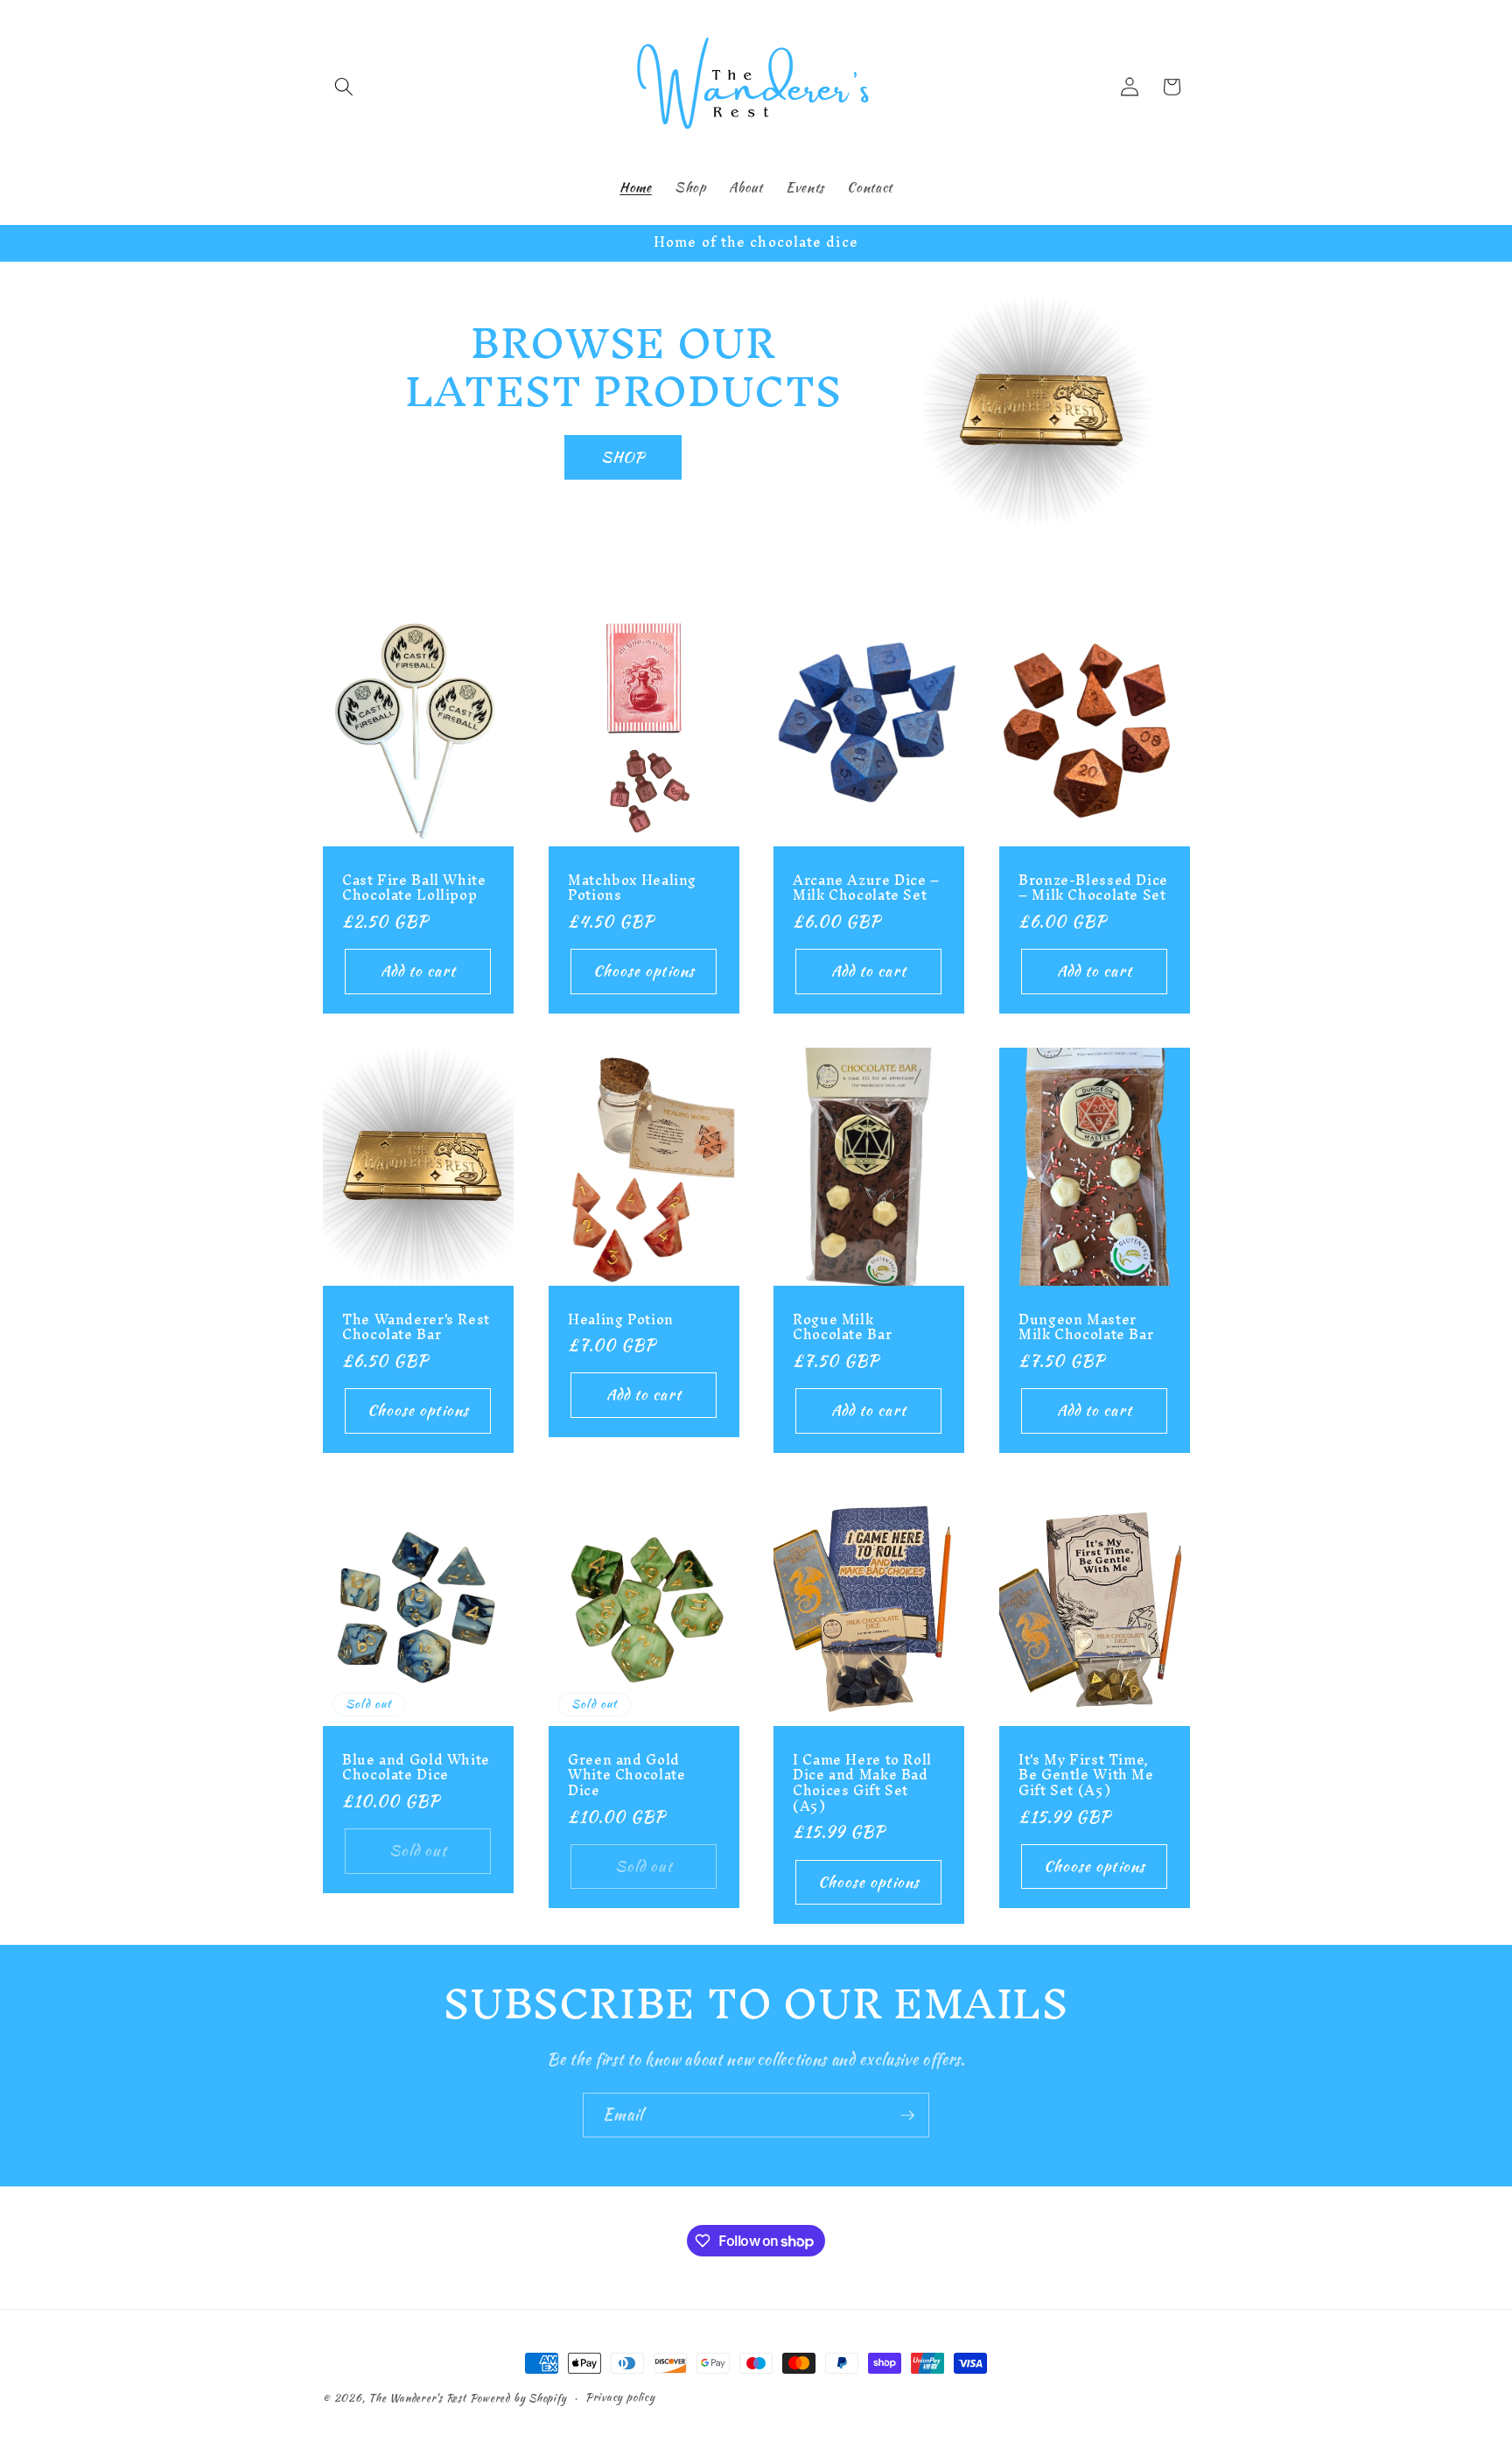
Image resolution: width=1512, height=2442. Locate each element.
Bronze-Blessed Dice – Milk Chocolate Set (1093, 888)
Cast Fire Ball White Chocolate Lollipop (414, 888)
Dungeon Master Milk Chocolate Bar (1086, 1328)
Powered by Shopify (518, 2398)
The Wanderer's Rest (417, 2398)
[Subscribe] (907, 2116)
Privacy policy (620, 2397)
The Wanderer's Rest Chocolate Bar (416, 1328)
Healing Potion (621, 1320)
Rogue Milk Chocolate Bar (842, 1328)
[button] (344, 87)
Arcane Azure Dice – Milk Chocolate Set (866, 888)
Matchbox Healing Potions (632, 888)
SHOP (623, 457)
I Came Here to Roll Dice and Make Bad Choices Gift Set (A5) (862, 1782)
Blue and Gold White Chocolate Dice (416, 1767)
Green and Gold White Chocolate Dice (626, 1775)
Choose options (643, 971)
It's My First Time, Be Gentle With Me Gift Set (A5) (1086, 1775)
